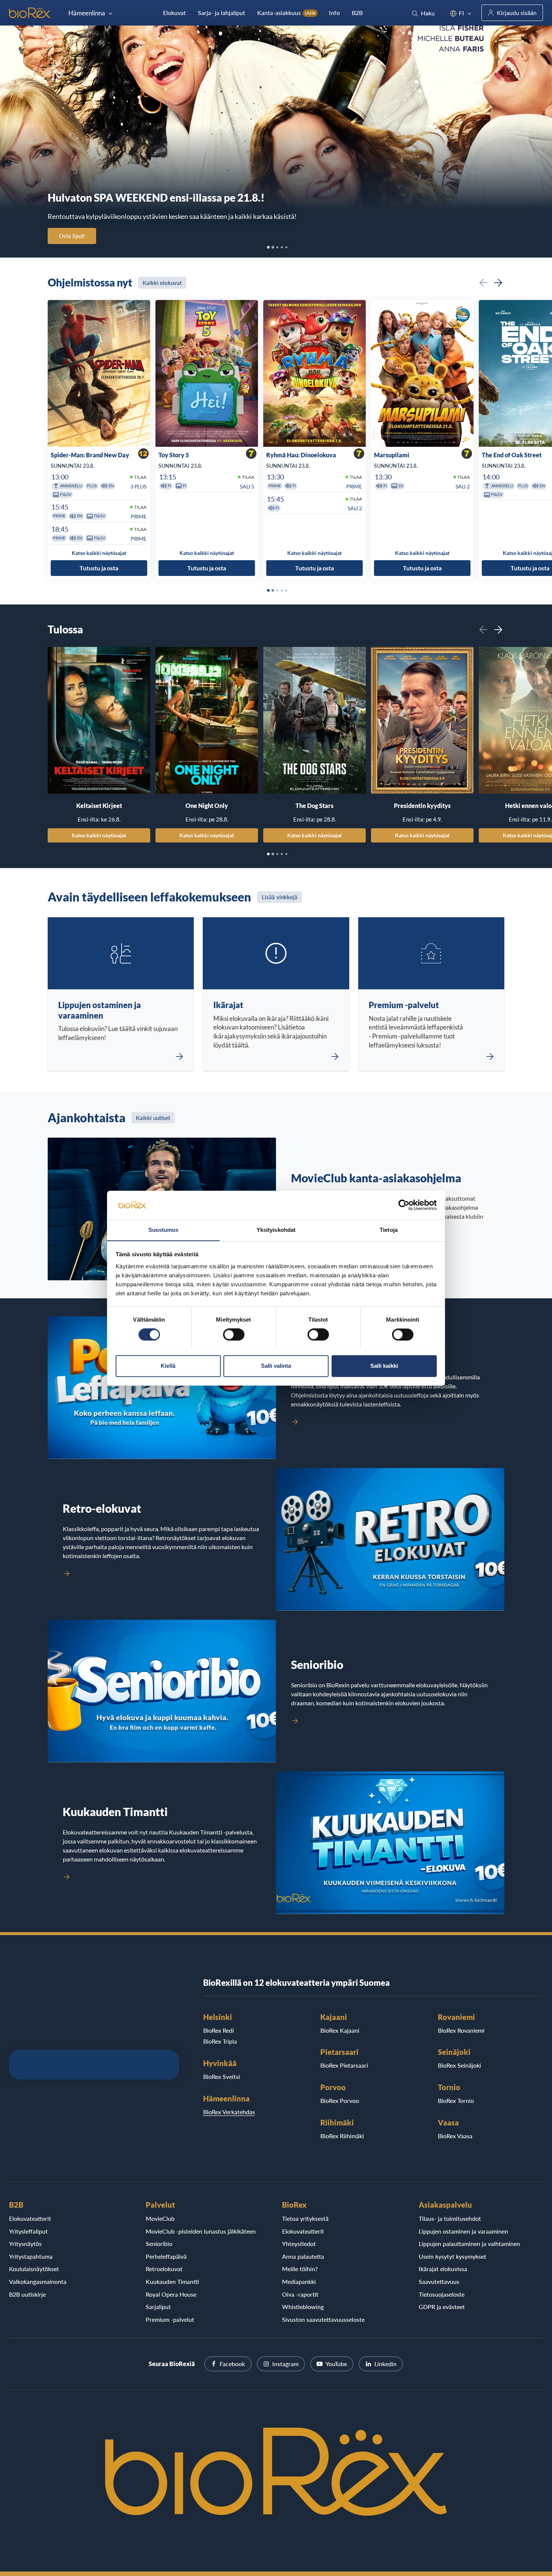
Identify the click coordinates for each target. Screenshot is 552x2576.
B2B (357, 13)
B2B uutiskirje (27, 2294)
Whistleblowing (303, 2307)
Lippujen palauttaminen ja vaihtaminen (469, 2244)
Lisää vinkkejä (280, 897)
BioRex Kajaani (340, 2030)
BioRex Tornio (456, 2100)
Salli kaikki (384, 1366)
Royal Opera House (171, 2294)
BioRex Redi (219, 2030)
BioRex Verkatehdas (229, 2112)
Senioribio (159, 2244)
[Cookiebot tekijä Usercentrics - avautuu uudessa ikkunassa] (404, 1205)
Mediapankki (299, 2281)
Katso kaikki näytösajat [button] (99, 553)
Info (334, 13)
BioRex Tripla (220, 2041)
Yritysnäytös (25, 2244)
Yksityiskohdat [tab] (276, 1230)
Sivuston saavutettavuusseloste (323, 2319)
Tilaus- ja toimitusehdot (450, 2218)
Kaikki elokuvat (162, 283)
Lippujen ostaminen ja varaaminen (463, 2231)
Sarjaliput (158, 2307)
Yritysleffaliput (28, 2231)
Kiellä (168, 1366)
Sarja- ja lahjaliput (222, 13)
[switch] (234, 1334)
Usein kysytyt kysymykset (452, 2256)
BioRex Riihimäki (342, 2136)
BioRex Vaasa (455, 2136)
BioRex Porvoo (340, 2100)
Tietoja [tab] (389, 1230)
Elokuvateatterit (30, 2218)
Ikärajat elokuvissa (443, 2269)
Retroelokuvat (164, 2269)
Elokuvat (174, 13)
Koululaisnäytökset (34, 2269)
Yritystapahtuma (31, 2256)
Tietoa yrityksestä (305, 2218)
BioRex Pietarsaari (344, 2065)
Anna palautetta (303, 2256)
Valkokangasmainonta (38, 2281)
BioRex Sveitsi (222, 2076)
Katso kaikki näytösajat (99, 835)
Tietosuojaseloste (442, 2294)
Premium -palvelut (170, 2319)
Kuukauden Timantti (172, 2281)
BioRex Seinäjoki (459, 2065)
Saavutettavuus (439, 2281)
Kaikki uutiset (153, 1118)
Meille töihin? (300, 2269)
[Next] (498, 283)
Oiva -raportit (300, 2294)
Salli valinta (276, 1366)
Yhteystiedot (299, 2244)
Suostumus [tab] (164, 1230)
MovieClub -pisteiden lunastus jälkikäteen (201, 2231)
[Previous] (483, 283)
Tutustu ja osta (99, 568)
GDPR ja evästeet (442, 2307)
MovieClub (160, 2218)
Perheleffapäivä (166, 2256)
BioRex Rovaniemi (461, 2030)
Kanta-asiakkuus (286, 13)
